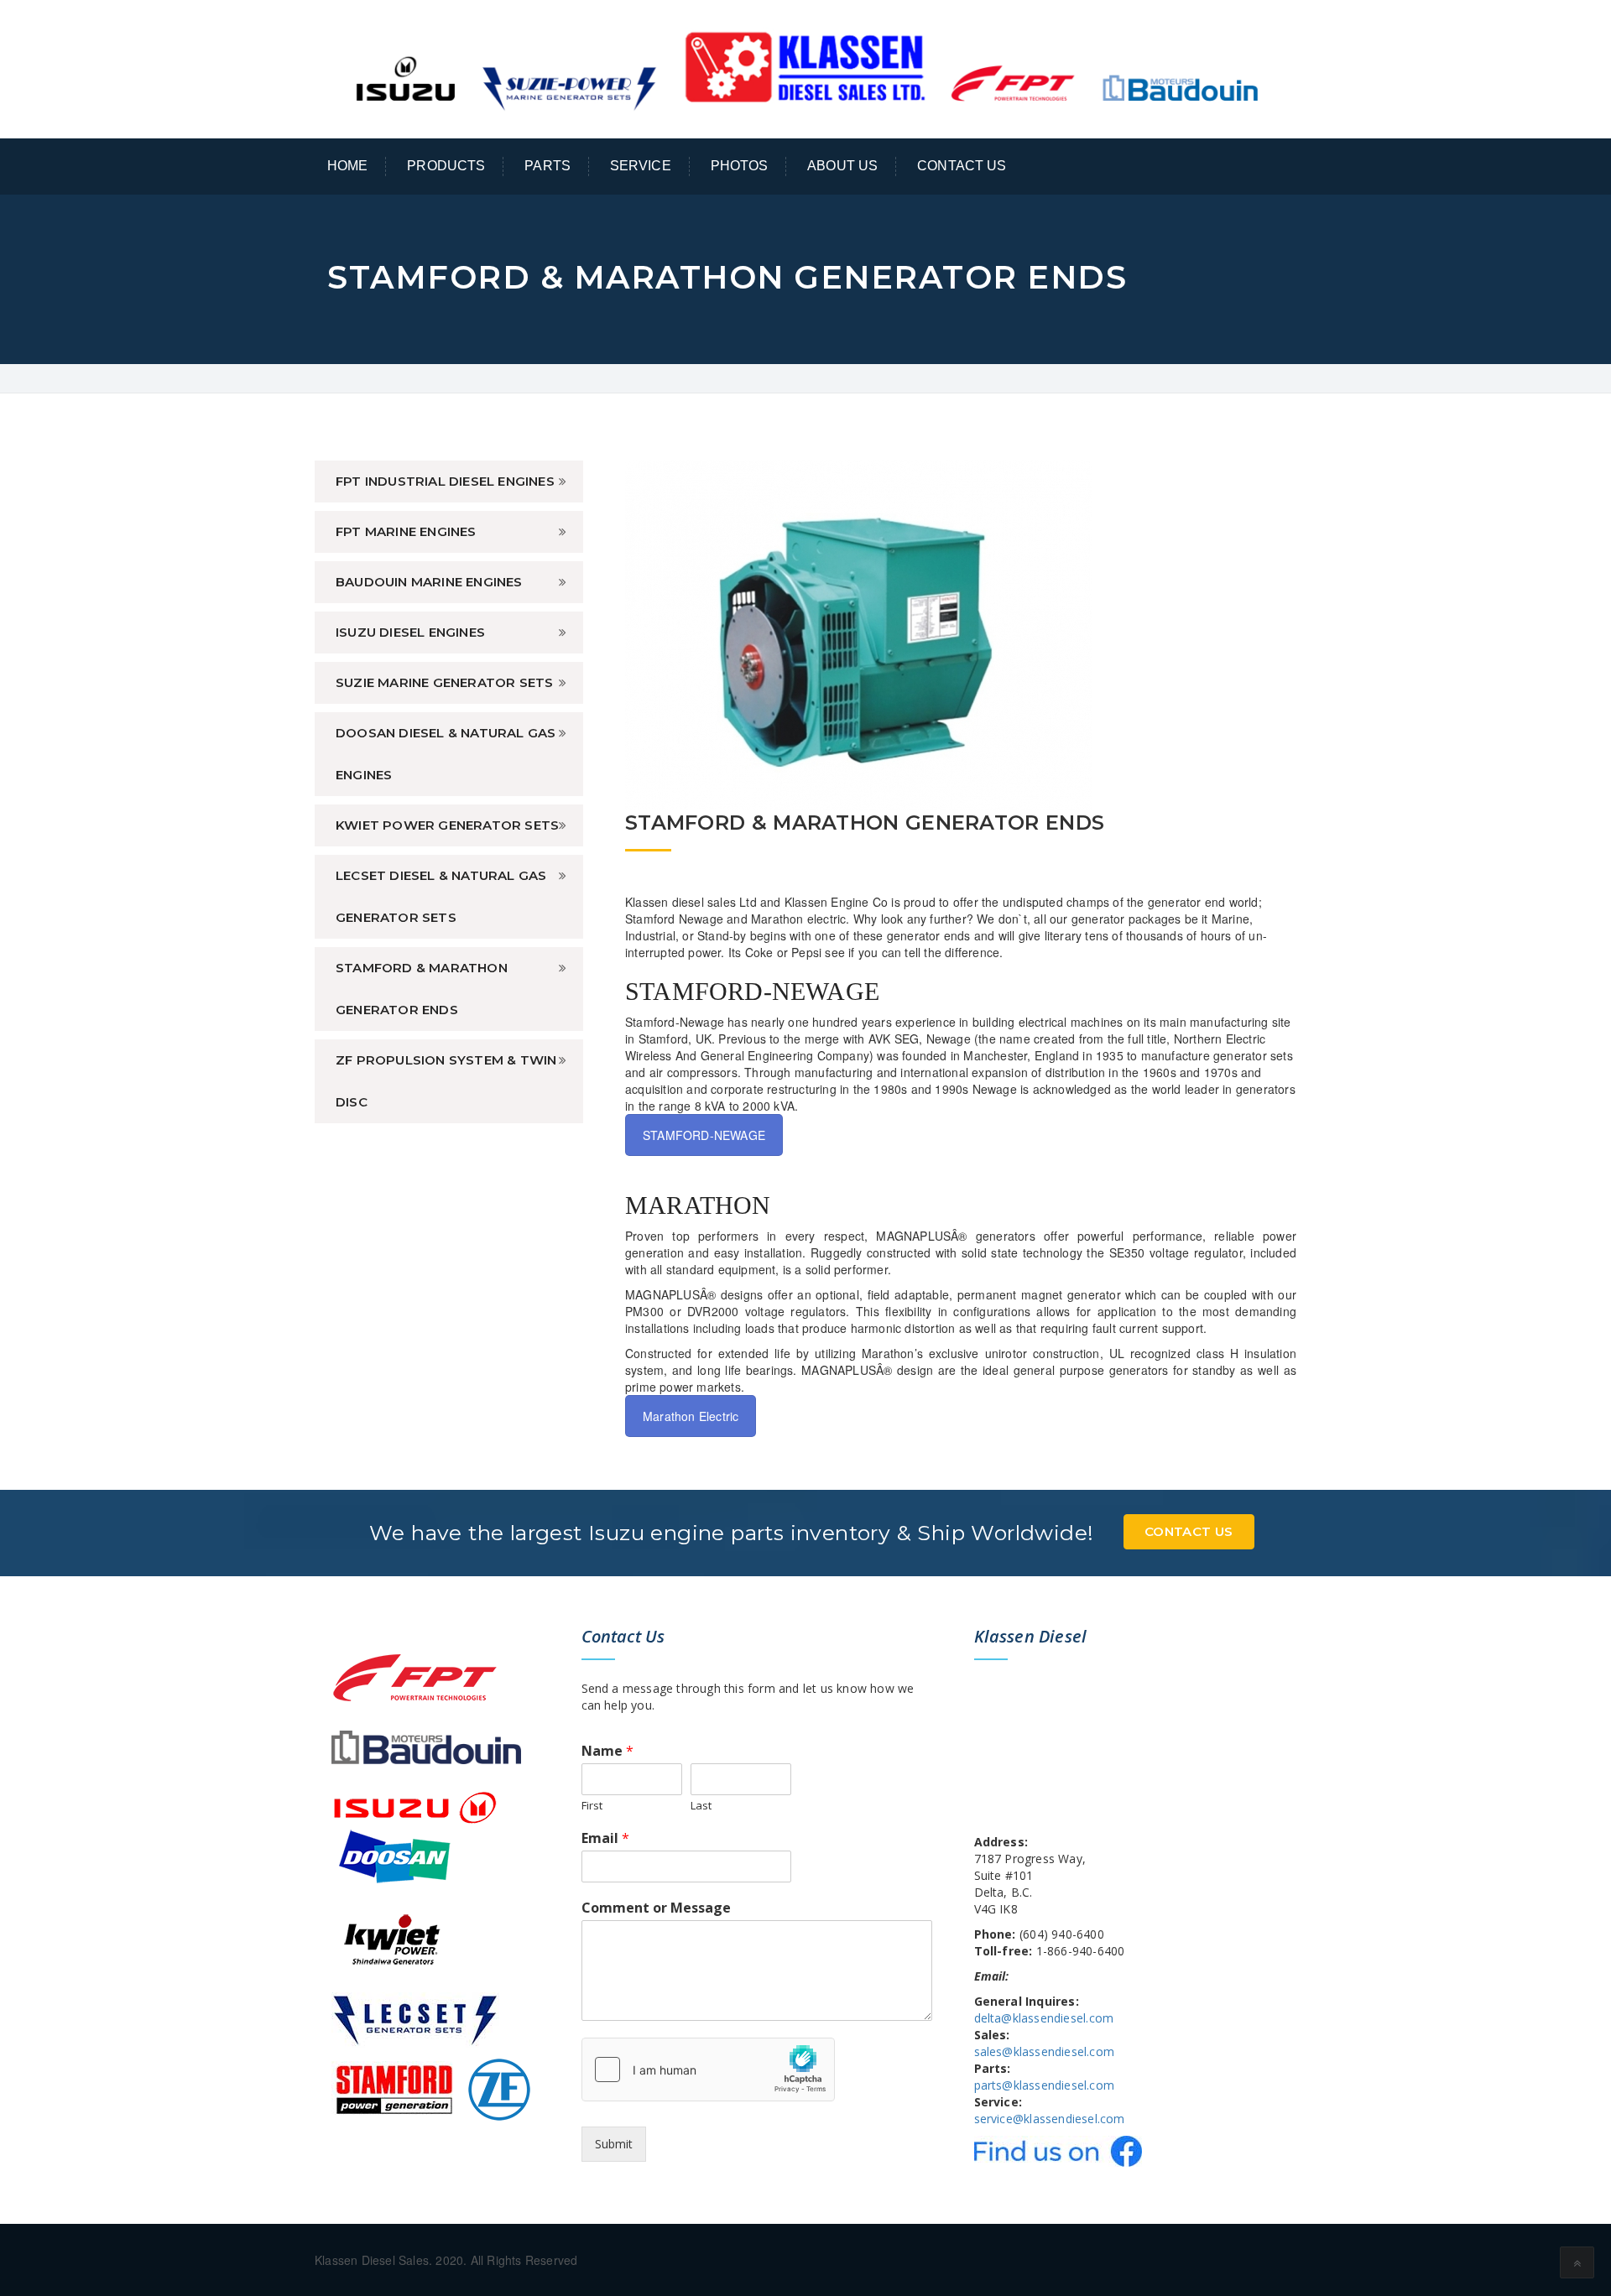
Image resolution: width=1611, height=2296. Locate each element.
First (592, 1806)
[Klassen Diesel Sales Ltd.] (805, 67)
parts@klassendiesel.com (1045, 2085)
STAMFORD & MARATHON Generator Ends (422, 989)
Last (701, 1806)
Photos (740, 166)
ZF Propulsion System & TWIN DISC (446, 1081)
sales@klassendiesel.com (1045, 2051)
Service (641, 166)
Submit (614, 2144)
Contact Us (962, 166)
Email (605, 1838)
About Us (842, 166)
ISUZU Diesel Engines (410, 632)
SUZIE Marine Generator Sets (444, 682)
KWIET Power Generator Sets (447, 825)
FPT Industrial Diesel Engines (445, 481)
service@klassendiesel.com (1050, 2119)
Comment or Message (656, 1908)
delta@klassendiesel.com (1044, 2018)
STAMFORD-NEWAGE (704, 1135)
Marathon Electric (691, 1416)
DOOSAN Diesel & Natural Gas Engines (446, 754)
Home (348, 166)
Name (607, 1751)
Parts (547, 166)
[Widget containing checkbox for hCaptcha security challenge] (708, 2070)
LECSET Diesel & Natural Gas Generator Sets (441, 896)
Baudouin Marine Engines (429, 582)
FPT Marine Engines (406, 531)
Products (446, 166)
